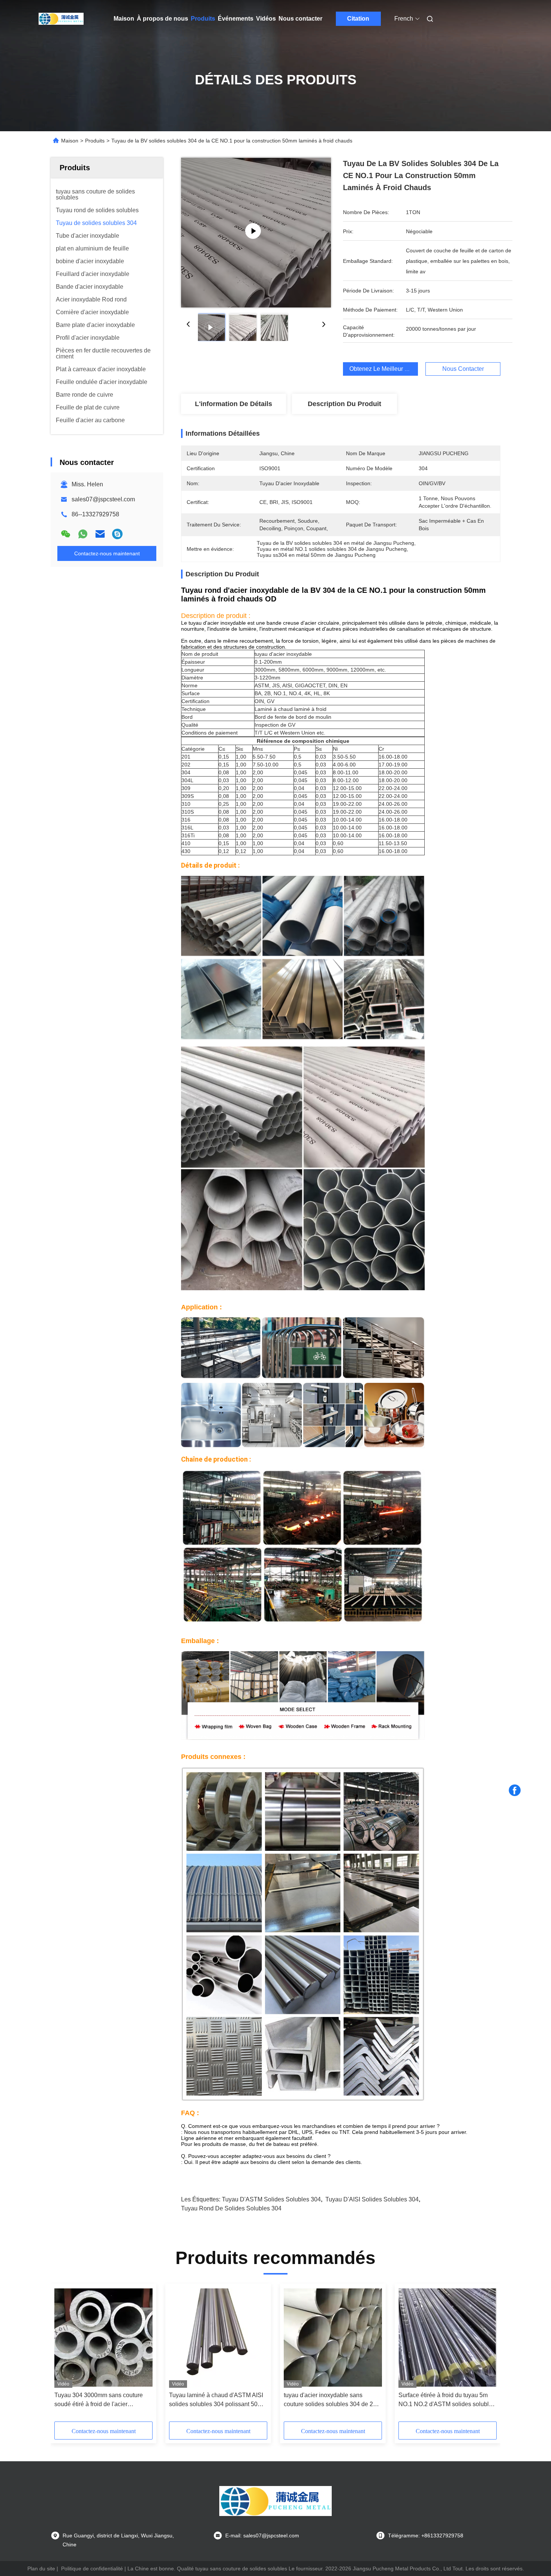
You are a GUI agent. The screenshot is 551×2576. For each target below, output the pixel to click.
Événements (236, 19)
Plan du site (41, 2569)
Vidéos (266, 19)
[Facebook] (515, 1790)
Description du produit (344, 404)
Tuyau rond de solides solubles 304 (231, 2208)
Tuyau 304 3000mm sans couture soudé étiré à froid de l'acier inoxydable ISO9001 (99, 2400)
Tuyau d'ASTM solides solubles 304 (271, 2199)
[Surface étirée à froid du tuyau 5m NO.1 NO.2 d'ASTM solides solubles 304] (448, 2338)
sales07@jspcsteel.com (103, 499)
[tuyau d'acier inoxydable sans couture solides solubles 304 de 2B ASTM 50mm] (333, 2338)
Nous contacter (300, 19)
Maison (124, 19)
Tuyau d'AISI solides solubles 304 (372, 2199)
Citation (358, 19)
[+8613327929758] (117, 534)
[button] (341, 635)
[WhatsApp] (83, 534)
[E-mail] (100, 534)
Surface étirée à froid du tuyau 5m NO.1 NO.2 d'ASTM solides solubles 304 (447, 2400)
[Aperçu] (61, 19)
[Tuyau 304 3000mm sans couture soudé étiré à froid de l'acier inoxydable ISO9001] (103, 2338)
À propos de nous (162, 19)
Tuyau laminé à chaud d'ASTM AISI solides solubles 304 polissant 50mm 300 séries (218, 2400)
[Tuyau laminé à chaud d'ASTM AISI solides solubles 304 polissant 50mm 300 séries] (218, 2338)
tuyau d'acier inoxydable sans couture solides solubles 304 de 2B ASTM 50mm (330, 2400)
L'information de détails (234, 404)
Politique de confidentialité (92, 2569)
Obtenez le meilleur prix (382, 369)
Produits (203, 19)
